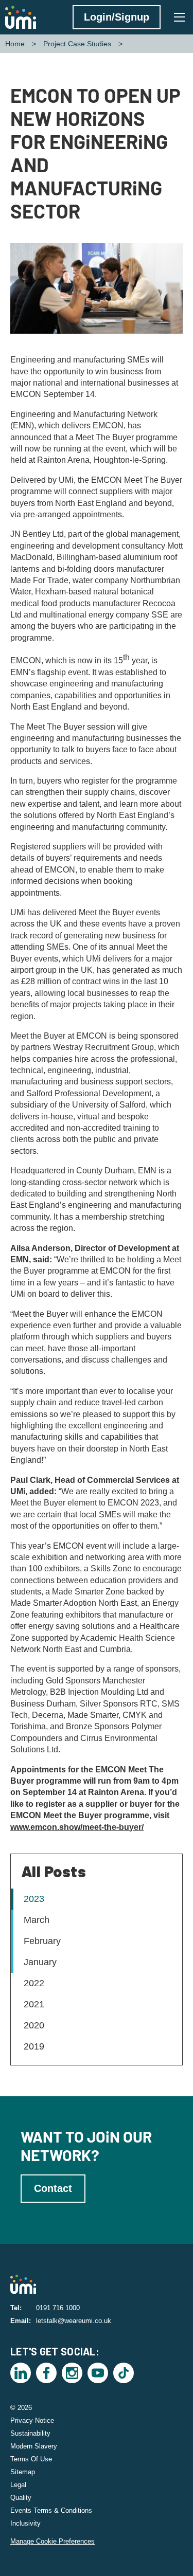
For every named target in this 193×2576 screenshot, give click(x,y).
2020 (34, 2025)
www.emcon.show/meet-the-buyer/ (77, 1827)
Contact (53, 2188)
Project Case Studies (77, 44)
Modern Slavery (34, 2446)
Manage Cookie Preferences (52, 2541)
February (42, 1941)
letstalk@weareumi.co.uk (74, 2321)
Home (15, 44)
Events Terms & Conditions (51, 2510)
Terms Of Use (31, 2459)
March (37, 1920)
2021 (34, 2004)
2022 (34, 1983)
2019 (34, 2046)
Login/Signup (117, 17)
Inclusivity (25, 2523)
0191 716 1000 (58, 2308)
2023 (34, 1899)
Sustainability (30, 2433)
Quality (21, 2498)
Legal (18, 2485)
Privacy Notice (32, 2420)
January (40, 1962)
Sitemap (23, 2472)
